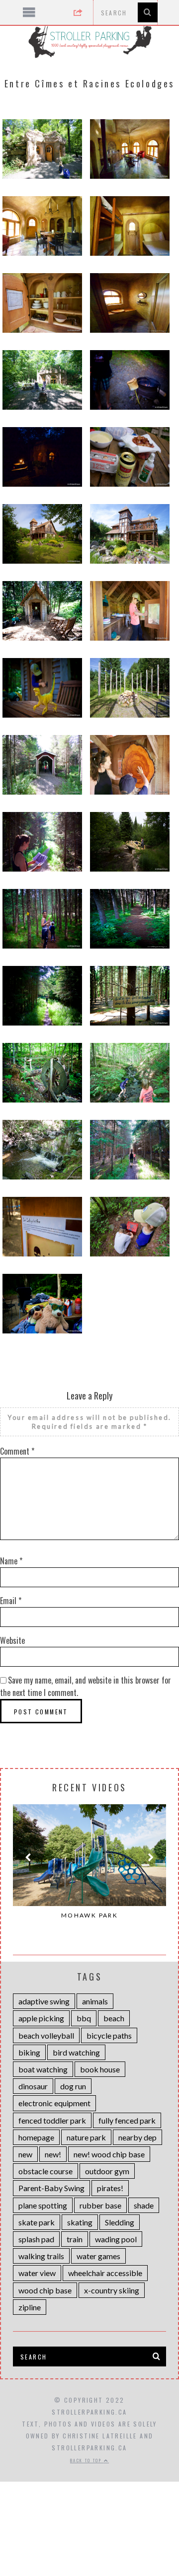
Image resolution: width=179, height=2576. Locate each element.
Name (11, 1561)
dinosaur (33, 2086)
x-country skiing (112, 2290)
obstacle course (45, 2171)
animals (95, 2001)
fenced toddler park (52, 2120)
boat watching (43, 2069)
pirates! (110, 2188)
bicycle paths (109, 2035)
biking (29, 2052)
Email (11, 1601)
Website (12, 1640)
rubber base (100, 2205)
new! (53, 2154)
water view (37, 2273)
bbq (84, 2018)
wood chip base (45, 2290)
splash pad (36, 2239)
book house (100, 2069)
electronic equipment (54, 2103)
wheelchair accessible (105, 2273)
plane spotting (43, 2205)
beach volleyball (46, 2035)
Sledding (120, 2222)
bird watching (76, 2052)
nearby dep (137, 2137)
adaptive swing (44, 2001)
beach (114, 2018)
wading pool (116, 2239)
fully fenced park (127, 2120)
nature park (86, 2137)
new (25, 2154)
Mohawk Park (89, 1915)
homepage (36, 2137)
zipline (30, 2307)
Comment (17, 1451)
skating (80, 2222)
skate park (37, 2222)
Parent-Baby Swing (51, 2188)
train (75, 2239)
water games (98, 2256)
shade (144, 2205)
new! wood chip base (109, 2154)
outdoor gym (107, 2171)
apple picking (41, 2018)
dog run (73, 2086)
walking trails (41, 2256)
